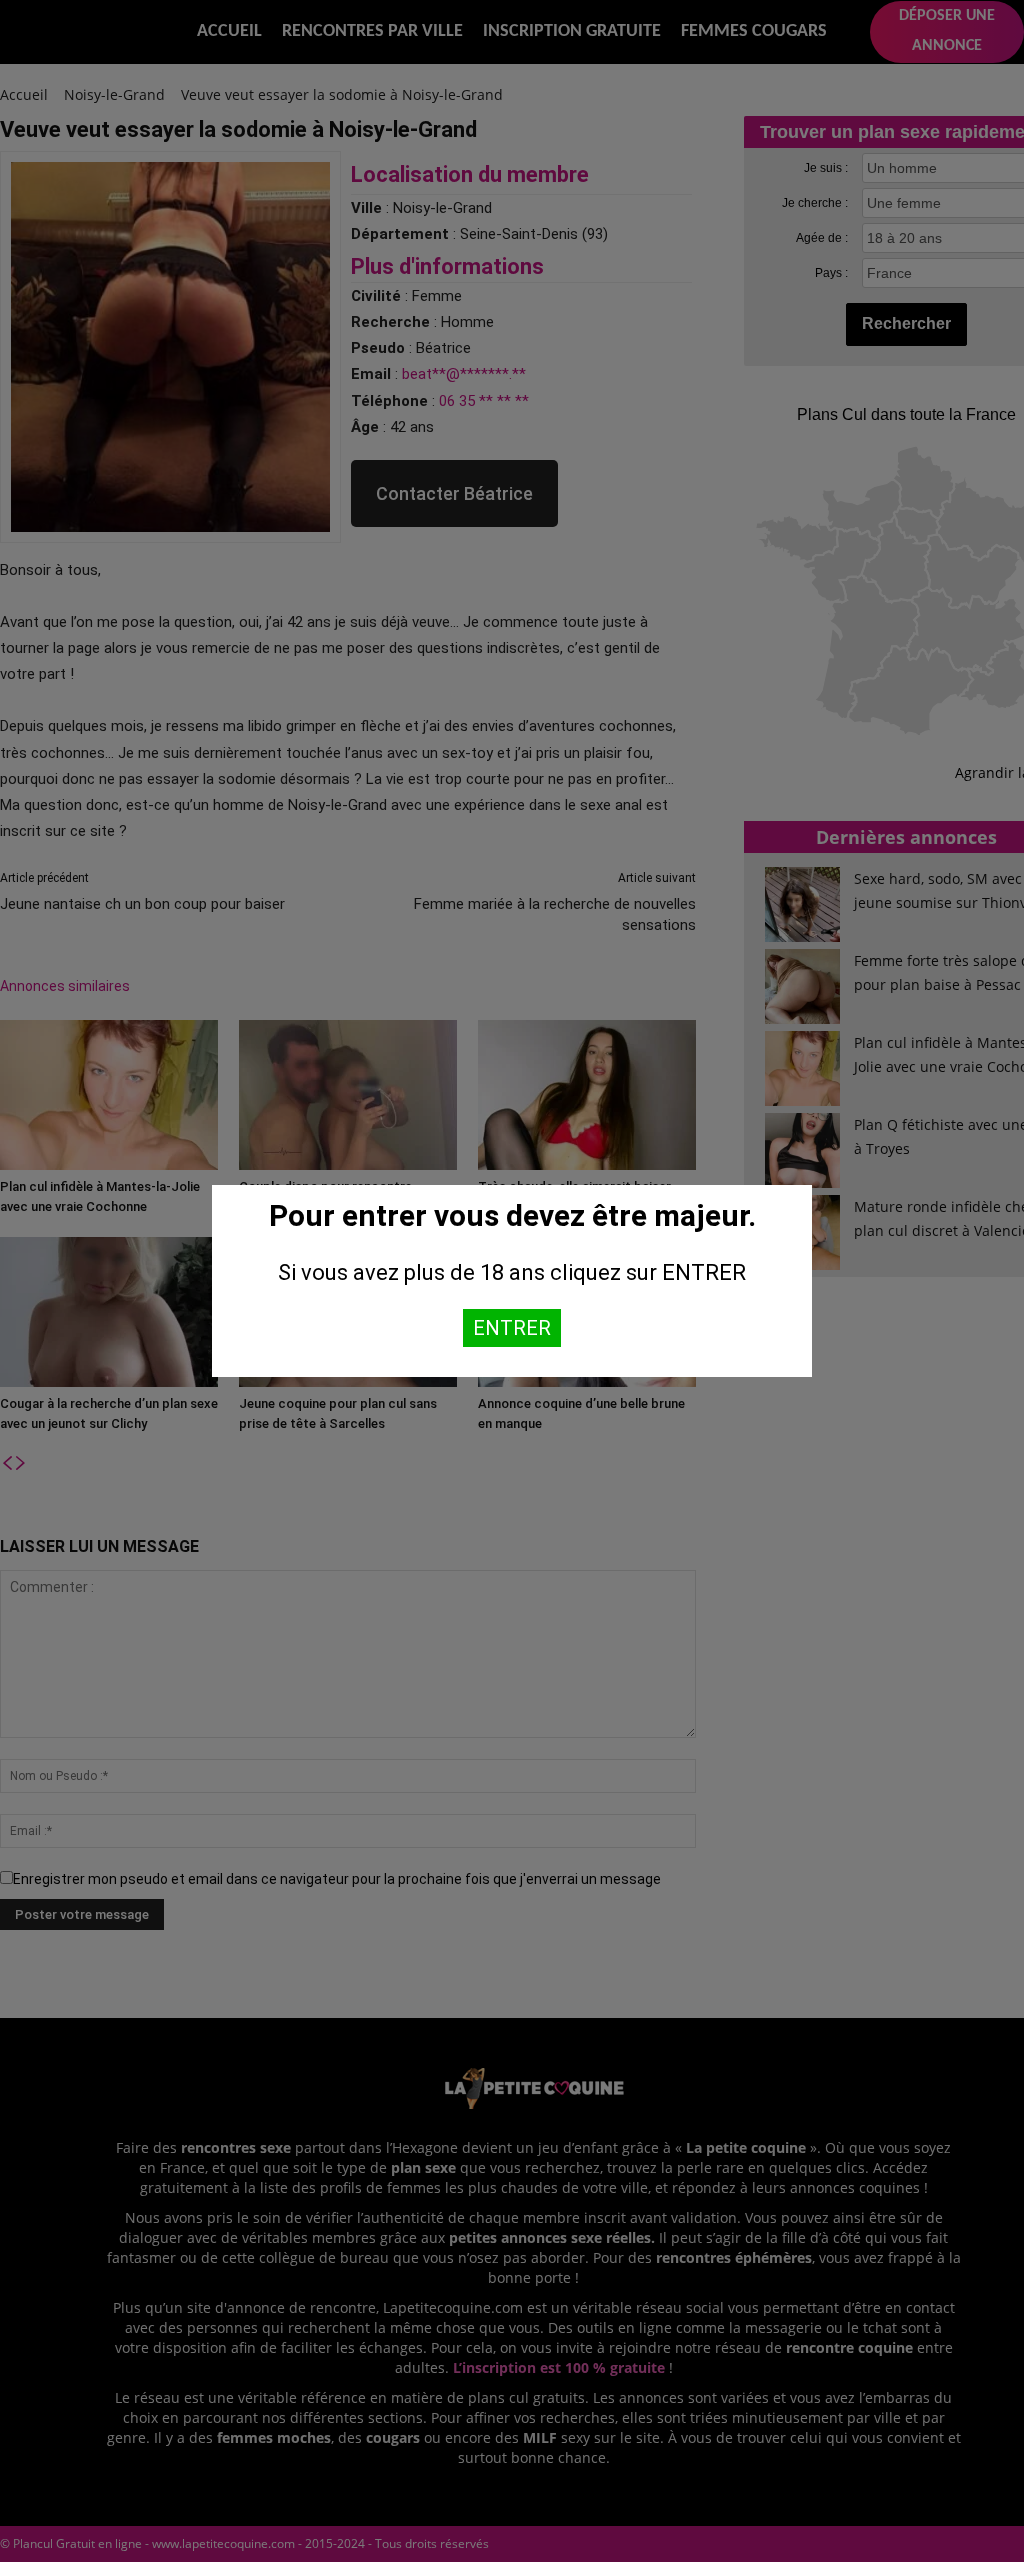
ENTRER (512, 1328)
